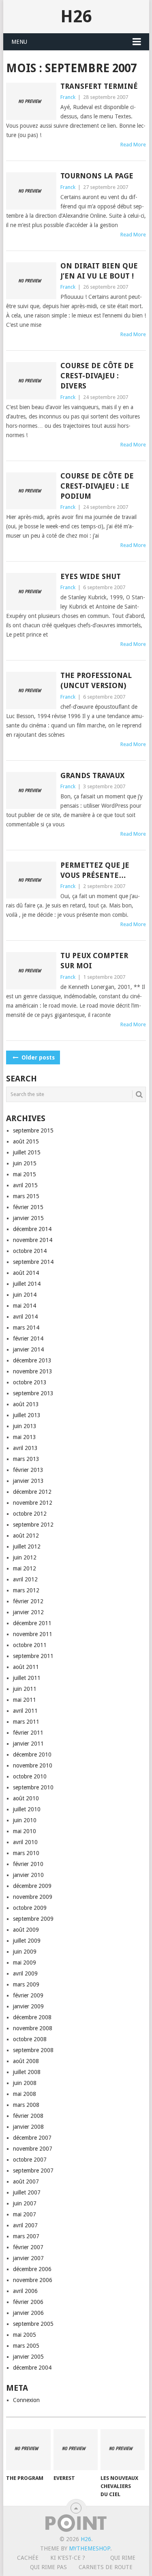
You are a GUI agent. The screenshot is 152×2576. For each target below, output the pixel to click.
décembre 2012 (32, 1492)
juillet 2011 (27, 1678)
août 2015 (26, 1141)
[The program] (28, 2450)
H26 (76, 16)
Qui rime (123, 2558)
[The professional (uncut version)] (31, 691)
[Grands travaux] (31, 791)
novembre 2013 (33, 1371)
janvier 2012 (28, 1612)
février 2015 (28, 1207)
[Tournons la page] (31, 191)
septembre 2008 (33, 2050)
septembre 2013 (33, 1393)
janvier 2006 (28, 2313)
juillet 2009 (27, 1941)
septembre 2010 (33, 1787)
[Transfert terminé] (31, 101)
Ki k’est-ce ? (68, 2558)
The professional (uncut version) (96, 680)
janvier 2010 (28, 1875)
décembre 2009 (32, 1886)
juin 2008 (25, 2083)
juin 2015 (25, 1163)
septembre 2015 (33, 1130)
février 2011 (28, 1733)
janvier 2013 (28, 1481)
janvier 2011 (28, 1744)
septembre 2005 (33, 2324)
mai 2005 (25, 2335)
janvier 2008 (28, 2127)
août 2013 (26, 1404)
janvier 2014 (28, 1349)
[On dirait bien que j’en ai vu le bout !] (31, 281)
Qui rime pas (48, 2567)
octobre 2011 (30, 1645)
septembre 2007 (33, 2171)
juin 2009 (25, 1952)
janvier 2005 (28, 2357)
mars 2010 (26, 1853)
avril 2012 (25, 1579)
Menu (19, 42)
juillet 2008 (27, 2072)
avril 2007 (25, 2225)
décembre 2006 (32, 2269)
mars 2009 (26, 1984)
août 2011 (26, 1667)
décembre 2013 (32, 1360)
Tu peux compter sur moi (94, 961)
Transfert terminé (99, 86)
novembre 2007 (33, 2149)
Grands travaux (92, 775)
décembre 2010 (32, 1755)
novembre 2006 (33, 2280)
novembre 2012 (33, 1503)
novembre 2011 (33, 1634)
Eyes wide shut (91, 576)
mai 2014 (25, 1306)
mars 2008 (26, 2105)
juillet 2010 (27, 1809)
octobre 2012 (30, 1514)
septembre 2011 (33, 1656)
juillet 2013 (27, 1415)
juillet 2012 (27, 1546)
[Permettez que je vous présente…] (31, 880)
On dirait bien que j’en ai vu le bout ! (99, 271)
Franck (68, 97)
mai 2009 (25, 1963)
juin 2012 (25, 1557)
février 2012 (28, 1601)
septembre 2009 (33, 1919)
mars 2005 (26, 2346)
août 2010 (26, 1798)
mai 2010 (25, 1831)
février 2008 (28, 2116)
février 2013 (28, 1470)
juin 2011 (25, 1689)
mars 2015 (26, 1196)
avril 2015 (25, 1185)
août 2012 (26, 1536)
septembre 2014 (33, 1262)
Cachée (28, 2558)
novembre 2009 (33, 1897)
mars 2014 (26, 1328)
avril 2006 (25, 2291)
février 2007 (28, 2247)
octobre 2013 (30, 1382)
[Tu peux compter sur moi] (31, 971)
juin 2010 (25, 1820)
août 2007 (26, 2181)
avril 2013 (25, 1448)
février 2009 (28, 1995)
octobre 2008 (30, 2039)
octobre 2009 (30, 1908)
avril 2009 (25, 1973)
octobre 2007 (30, 2160)
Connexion (26, 2400)
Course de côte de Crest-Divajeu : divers (97, 376)
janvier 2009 (28, 2006)
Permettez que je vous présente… (95, 870)
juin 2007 (25, 2203)
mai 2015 (25, 1174)
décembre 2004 (32, 2368)
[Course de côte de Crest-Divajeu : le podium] (31, 491)
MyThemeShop (90, 2548)
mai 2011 (25, 1700)
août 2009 (26, 1930)
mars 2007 (26, 2236)
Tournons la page (97, 176)
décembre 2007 (32, 2138)
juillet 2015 (27, 1152)
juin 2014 (25, 1295)
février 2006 (28, 2302)
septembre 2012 (33, 1525)
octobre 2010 (30, 1776)
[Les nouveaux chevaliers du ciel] (123, 2450)
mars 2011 (26, 1722)
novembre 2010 (33, 1765)
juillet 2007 (27, 2192)
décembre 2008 (32, 2017)
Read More (133, 145)
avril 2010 (25, 1842)
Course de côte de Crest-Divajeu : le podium (97, 486)
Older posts (37, 1057)
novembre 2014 (33, 1240)
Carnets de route (106, 2567)
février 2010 (28, 1864)
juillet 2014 (27, 1284)
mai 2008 (25, 2094)
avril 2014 (25, 1317)
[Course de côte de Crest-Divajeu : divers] (31, 381)
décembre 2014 (32, 1229)
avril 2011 (25, 1711)
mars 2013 (26, 1459)
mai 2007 (25, 2214)
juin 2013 (25, 1426)
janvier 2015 (28, 1218)
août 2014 (26, 1273)
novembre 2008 (33, 2028)
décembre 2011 (32, 1623)
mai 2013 (25, 1437)
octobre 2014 (30, 1251)
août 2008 (26, 2061)
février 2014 (28, 1338)
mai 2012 (25, 1568)
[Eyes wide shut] (31, 592)
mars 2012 (26, 1590)
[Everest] (76, 2450)
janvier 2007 (28, 2258)
